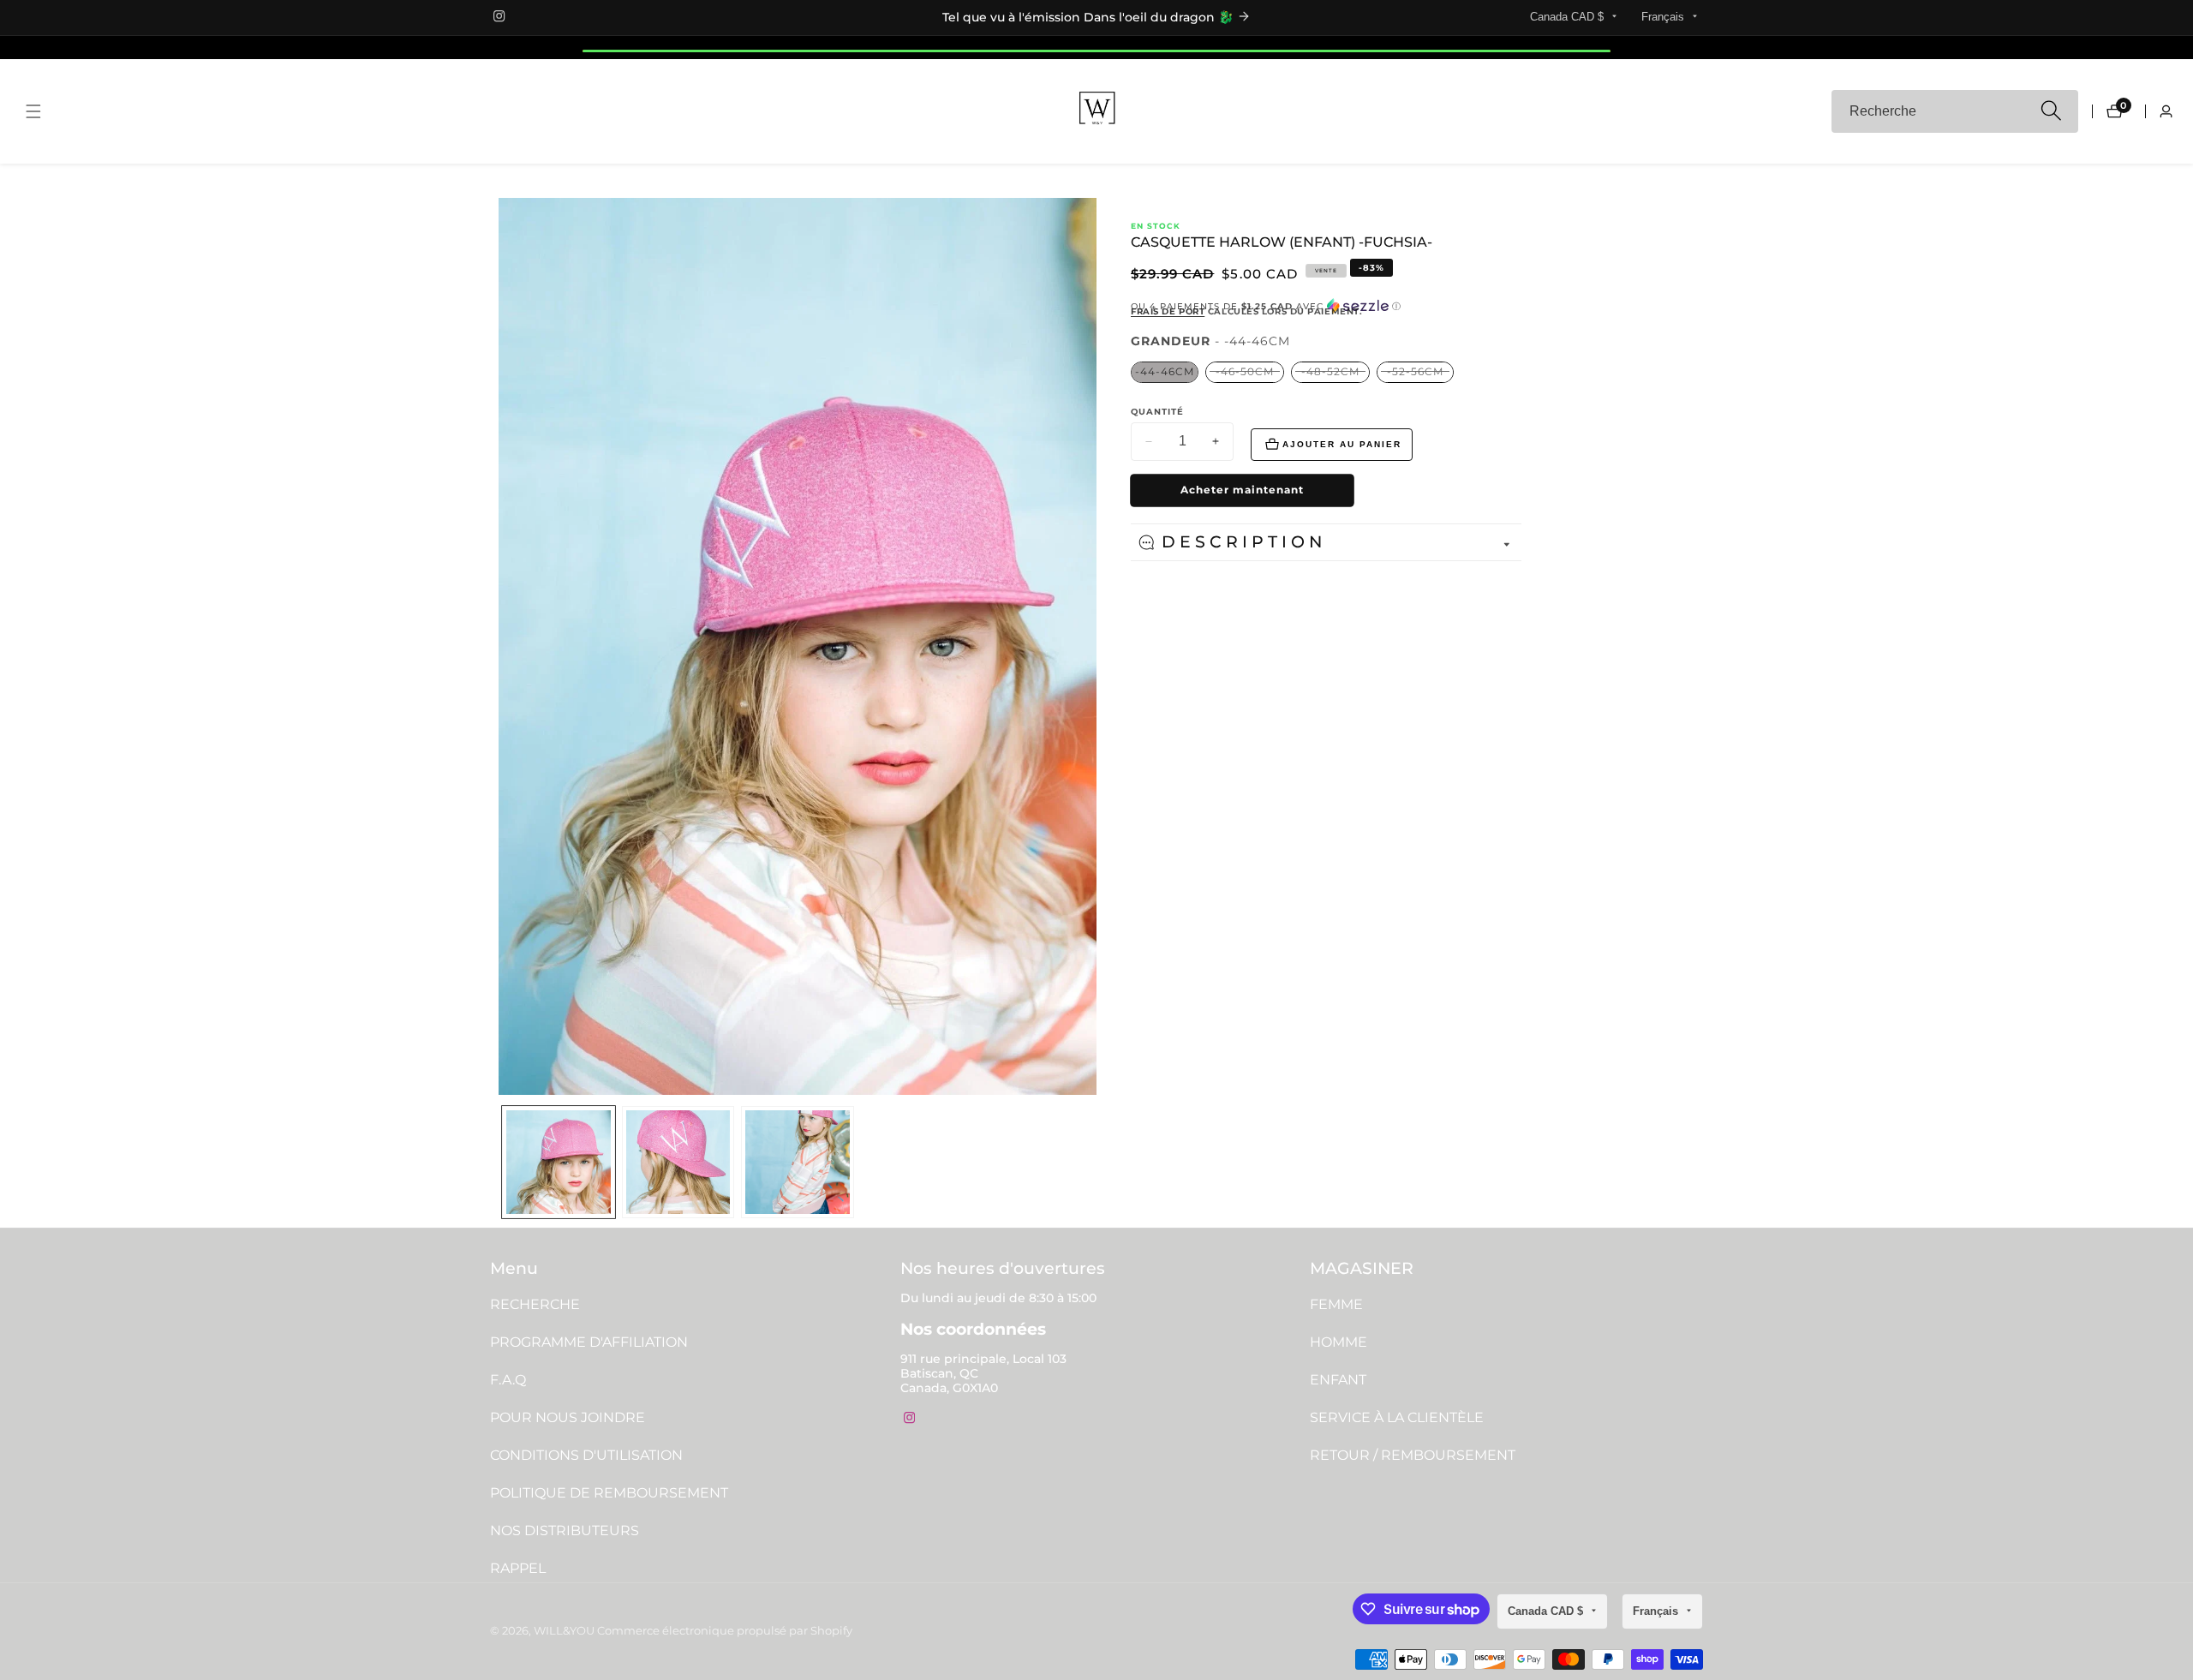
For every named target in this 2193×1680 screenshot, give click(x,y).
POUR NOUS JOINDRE (568, 1417)
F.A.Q (508, 1380)
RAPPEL (518, 1568)
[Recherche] (2050, 112)
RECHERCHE (535, 1304)
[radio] (1165, 372)
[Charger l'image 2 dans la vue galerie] (678, 1163)
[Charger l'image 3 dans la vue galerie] (798, 1163)
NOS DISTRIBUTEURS (565, 1531)
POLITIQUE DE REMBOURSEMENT (609, 1493)
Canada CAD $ (1569, 17)
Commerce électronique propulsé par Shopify (725, 1632)
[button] (1326, 306)
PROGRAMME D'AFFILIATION (589, 1342)
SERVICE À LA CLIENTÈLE (1397, 1417)
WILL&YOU (564, 1632)
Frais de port (1168, 311)
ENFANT (1338, 1380)
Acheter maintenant (1242, 490)
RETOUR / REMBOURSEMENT (1413, 1455)
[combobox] (1955, 111)
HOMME (1339, 1342)
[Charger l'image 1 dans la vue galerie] (559, 1163)
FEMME (1336, 1304)
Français (1664, 17)
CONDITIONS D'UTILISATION (586, 1455)
